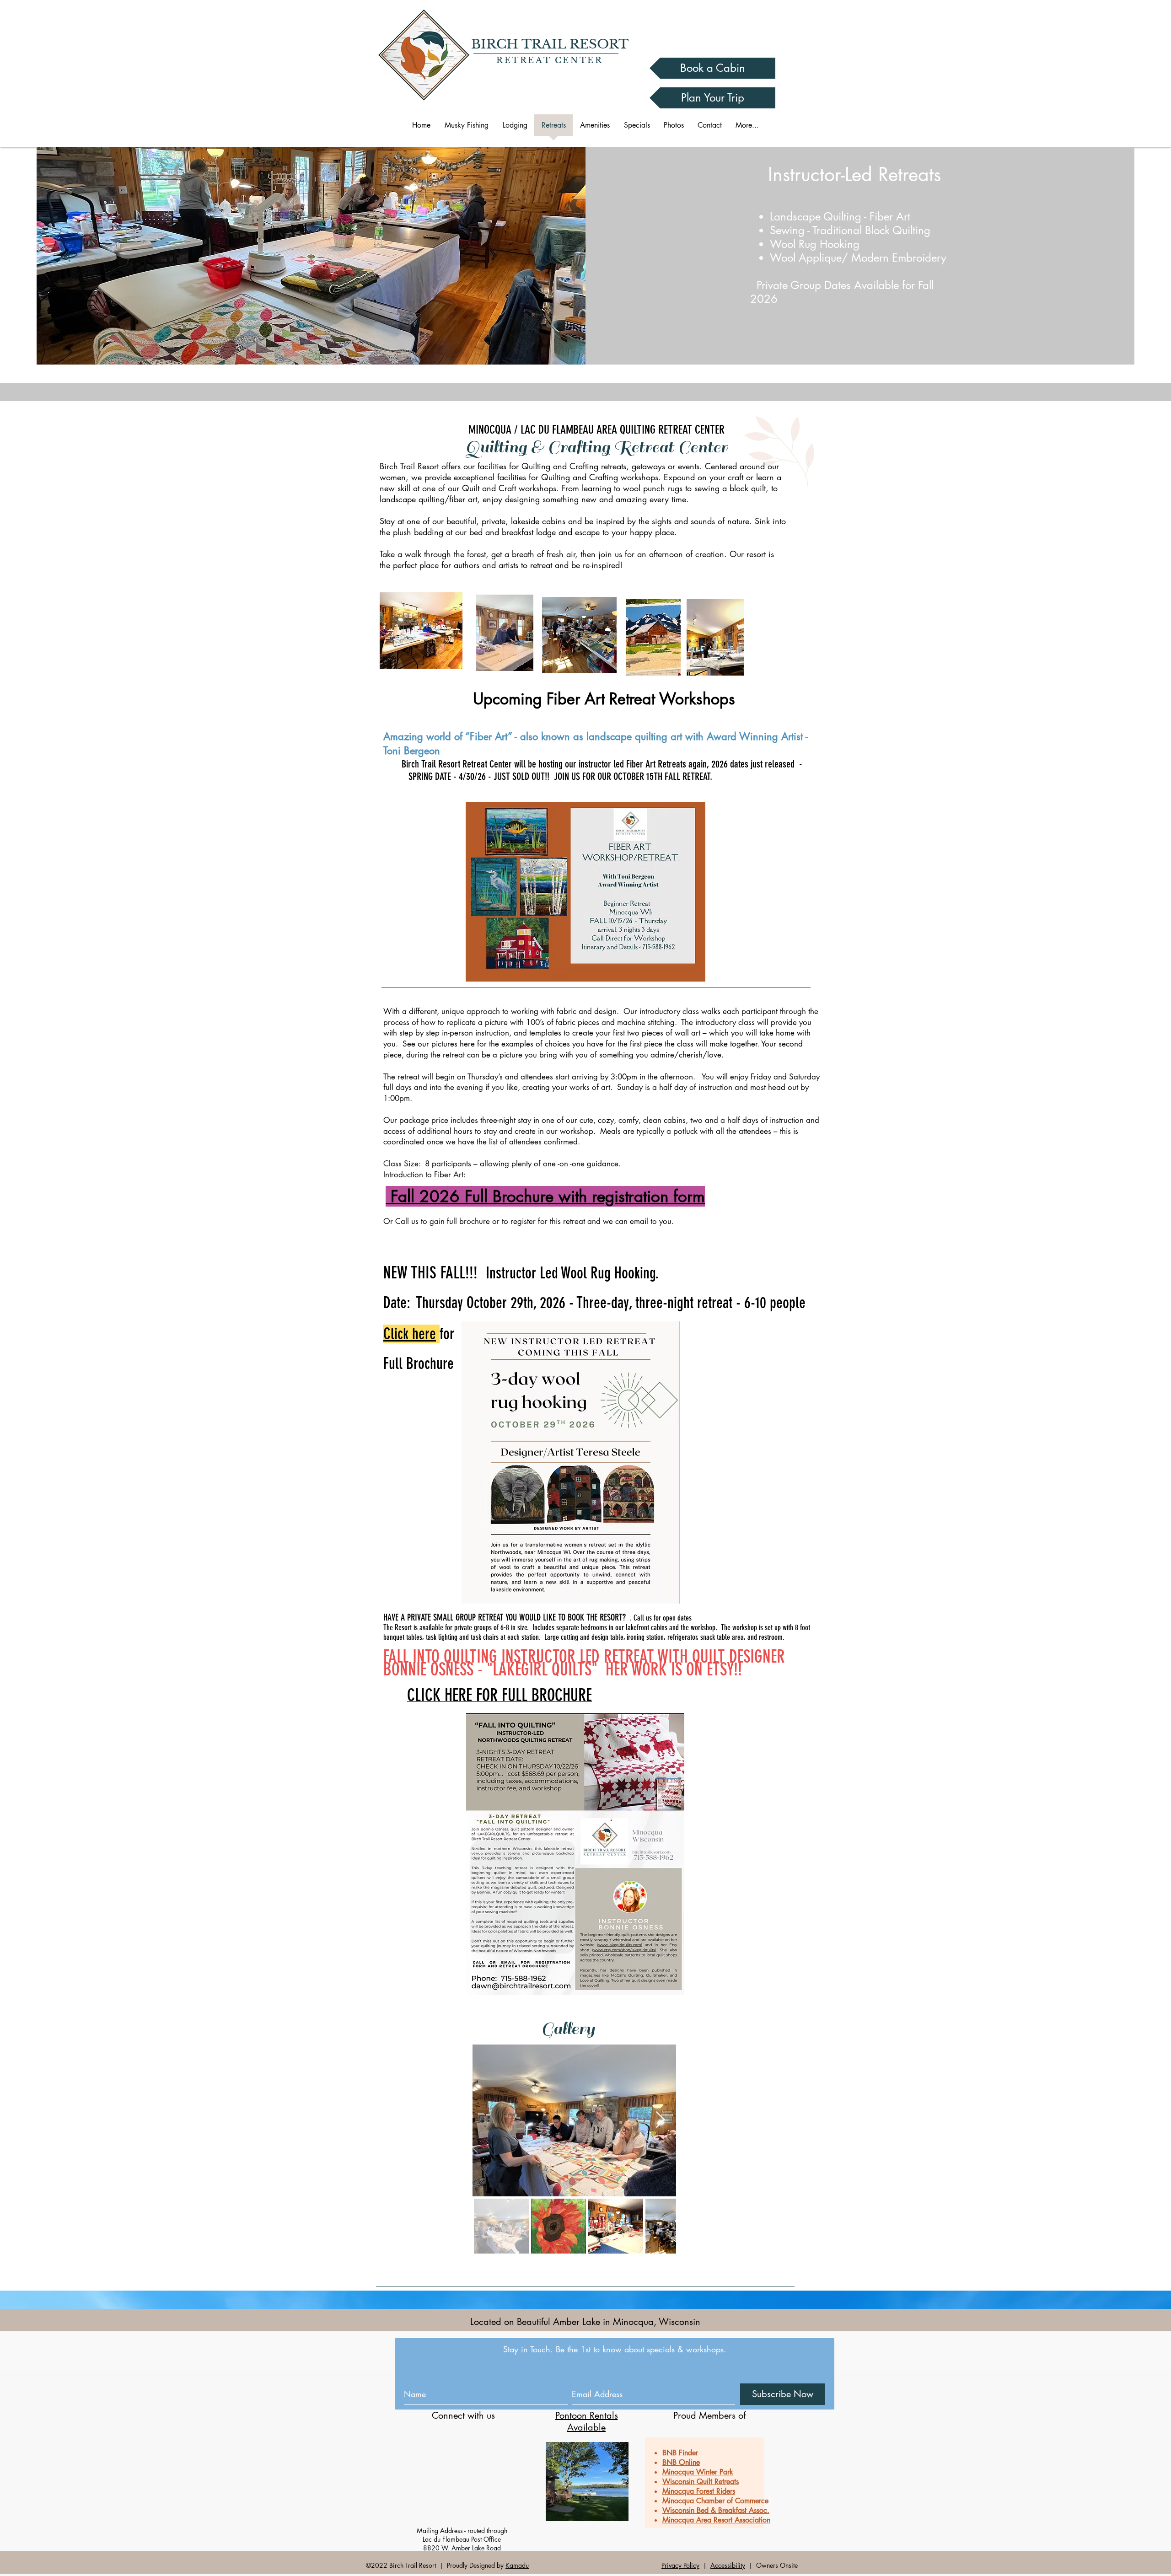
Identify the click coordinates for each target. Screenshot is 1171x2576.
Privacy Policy (680, 2565)
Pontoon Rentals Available (587, 2421)
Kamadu (517, 2565)
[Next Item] (660, 2120)
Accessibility (728, 2565)
